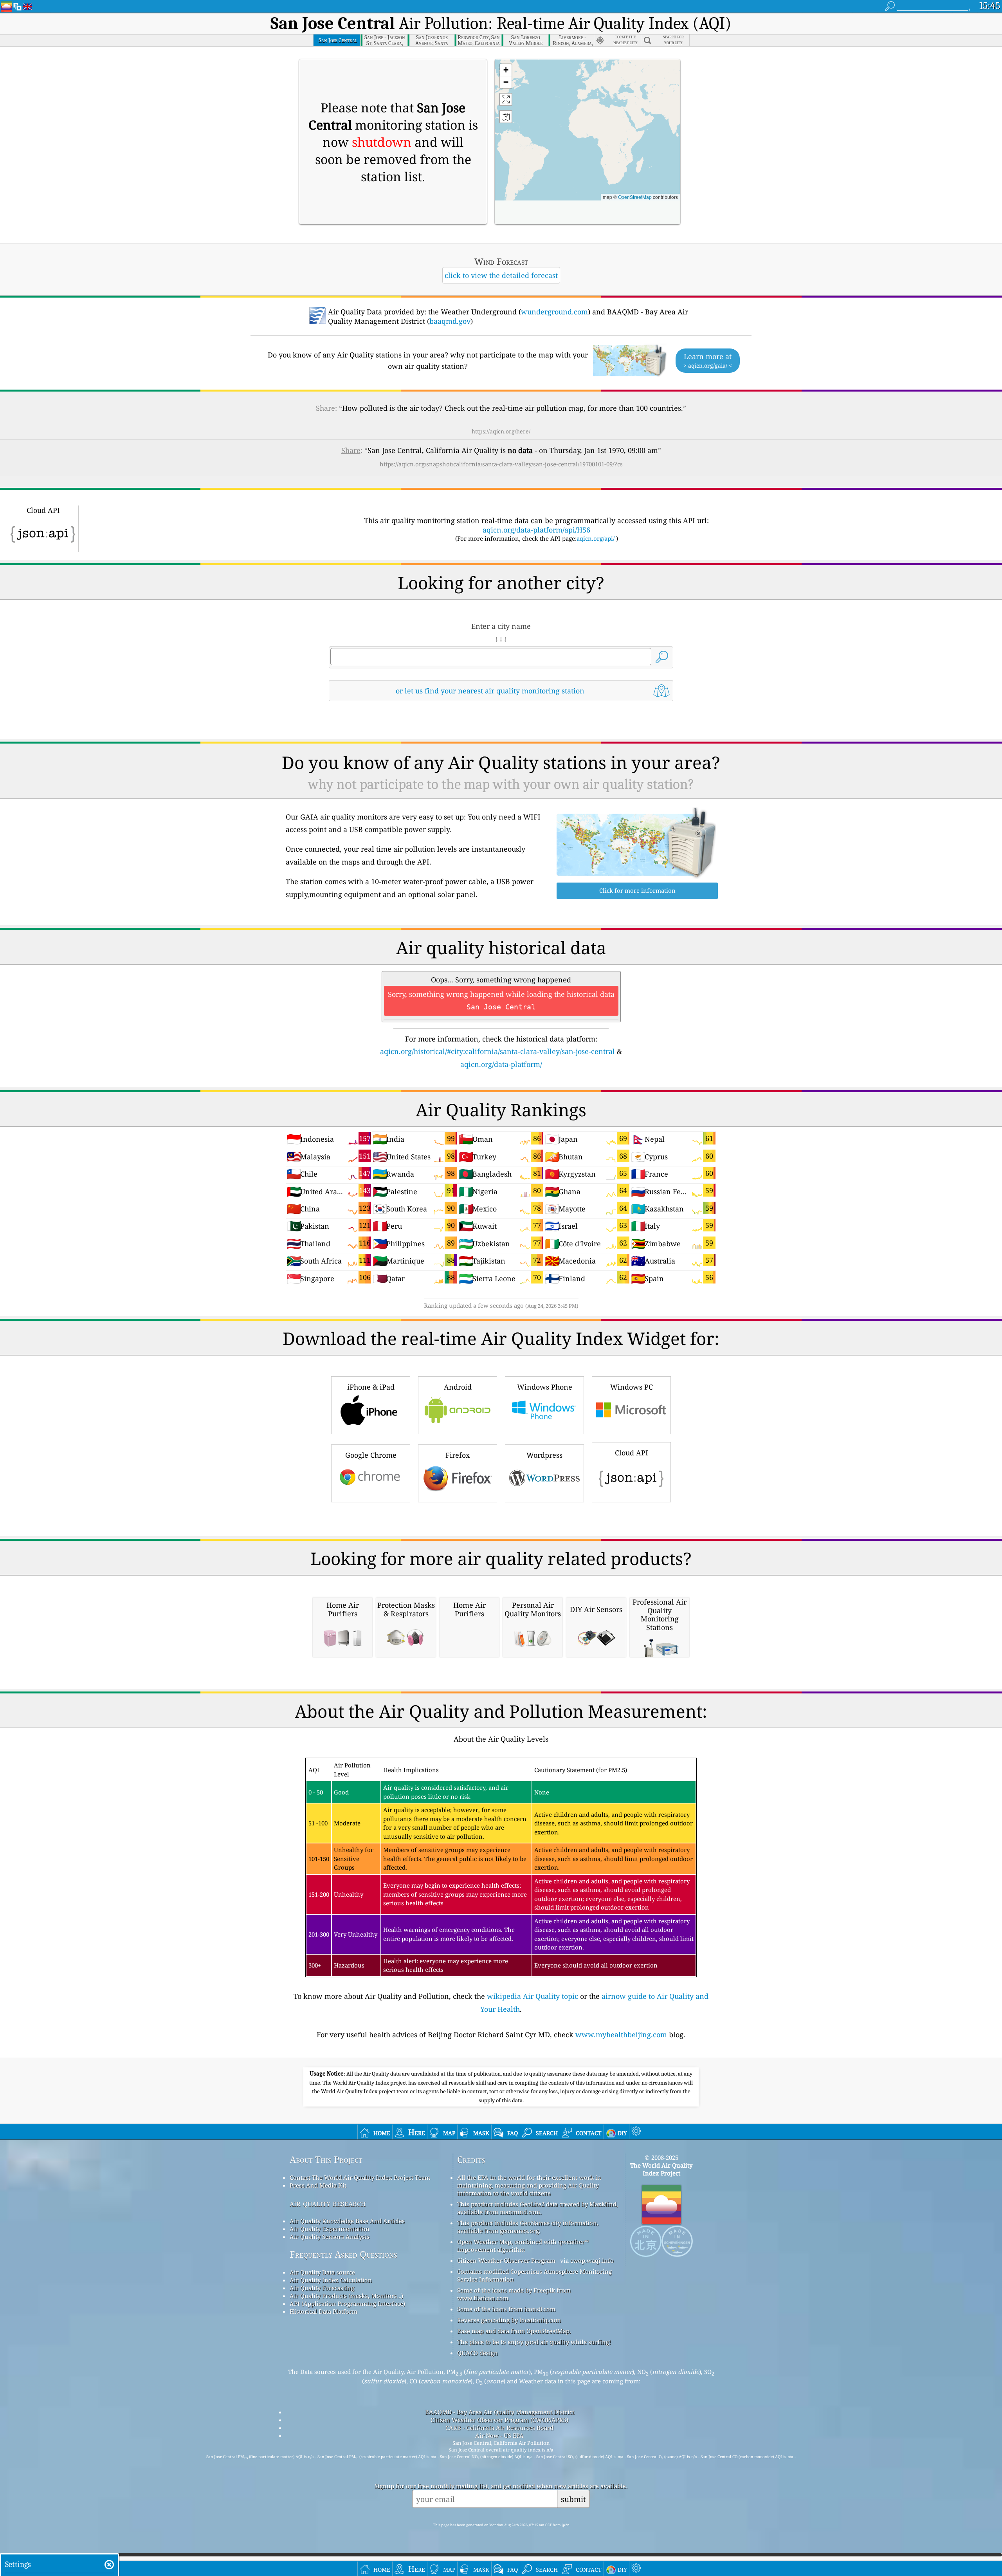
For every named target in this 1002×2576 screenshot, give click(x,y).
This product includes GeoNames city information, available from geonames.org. (528, 2227)
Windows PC (632, 1387)
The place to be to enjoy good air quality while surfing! (534, 2342)
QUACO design (478, 2353)
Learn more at (708, 360)
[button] (506, 70)
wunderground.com (554, 312)
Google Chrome (371, 1455)
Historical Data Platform (323, 2311)
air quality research (328, 2203)
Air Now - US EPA (499, 2435)
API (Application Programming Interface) (347, 2303)
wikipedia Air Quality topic (533, 1996)
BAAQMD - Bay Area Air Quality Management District (500, 2412)
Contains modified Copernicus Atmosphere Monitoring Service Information (534, 2275)
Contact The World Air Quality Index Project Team (360, 2177)
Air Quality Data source (322, 2272)
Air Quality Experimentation (330, 2229)
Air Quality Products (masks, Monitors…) (346, 2296)
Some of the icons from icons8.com (506, 2309)
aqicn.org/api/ (596, 538)
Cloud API (632, 1453)
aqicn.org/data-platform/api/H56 (536, 530)
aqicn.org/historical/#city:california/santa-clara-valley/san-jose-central (497, 1051)
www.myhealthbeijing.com (621, 2034)
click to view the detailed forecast (501, 275)
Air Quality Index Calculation (331, 2280)
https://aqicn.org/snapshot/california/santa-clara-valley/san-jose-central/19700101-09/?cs (501, 464)
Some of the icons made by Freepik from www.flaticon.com (514, 2294)
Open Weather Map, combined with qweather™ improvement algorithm (523, 2246)
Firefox (458, 1455)
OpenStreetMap (635, 197)
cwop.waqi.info (592, 2260)
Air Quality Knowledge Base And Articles (347, 2221)
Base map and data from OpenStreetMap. (514, 2331)
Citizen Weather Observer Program (506, 2260)
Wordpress (544, 1455)
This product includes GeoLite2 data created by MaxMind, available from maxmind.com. (538, 2208)
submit (573, 2499)
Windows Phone (545, 1387)
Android (458, 1387)
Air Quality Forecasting (322, 2288)
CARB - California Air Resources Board (499, 2428)
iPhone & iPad (371, 1387)
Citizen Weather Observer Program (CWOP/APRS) (499, 2420)
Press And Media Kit (318, 2185)
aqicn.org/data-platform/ (501, 1064)
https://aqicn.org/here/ (501, 431)
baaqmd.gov (450, 321)
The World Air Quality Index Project (661, 2169)
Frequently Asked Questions (343, 2254)
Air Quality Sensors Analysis (330, 2237)
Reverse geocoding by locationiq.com (509, 2320)
